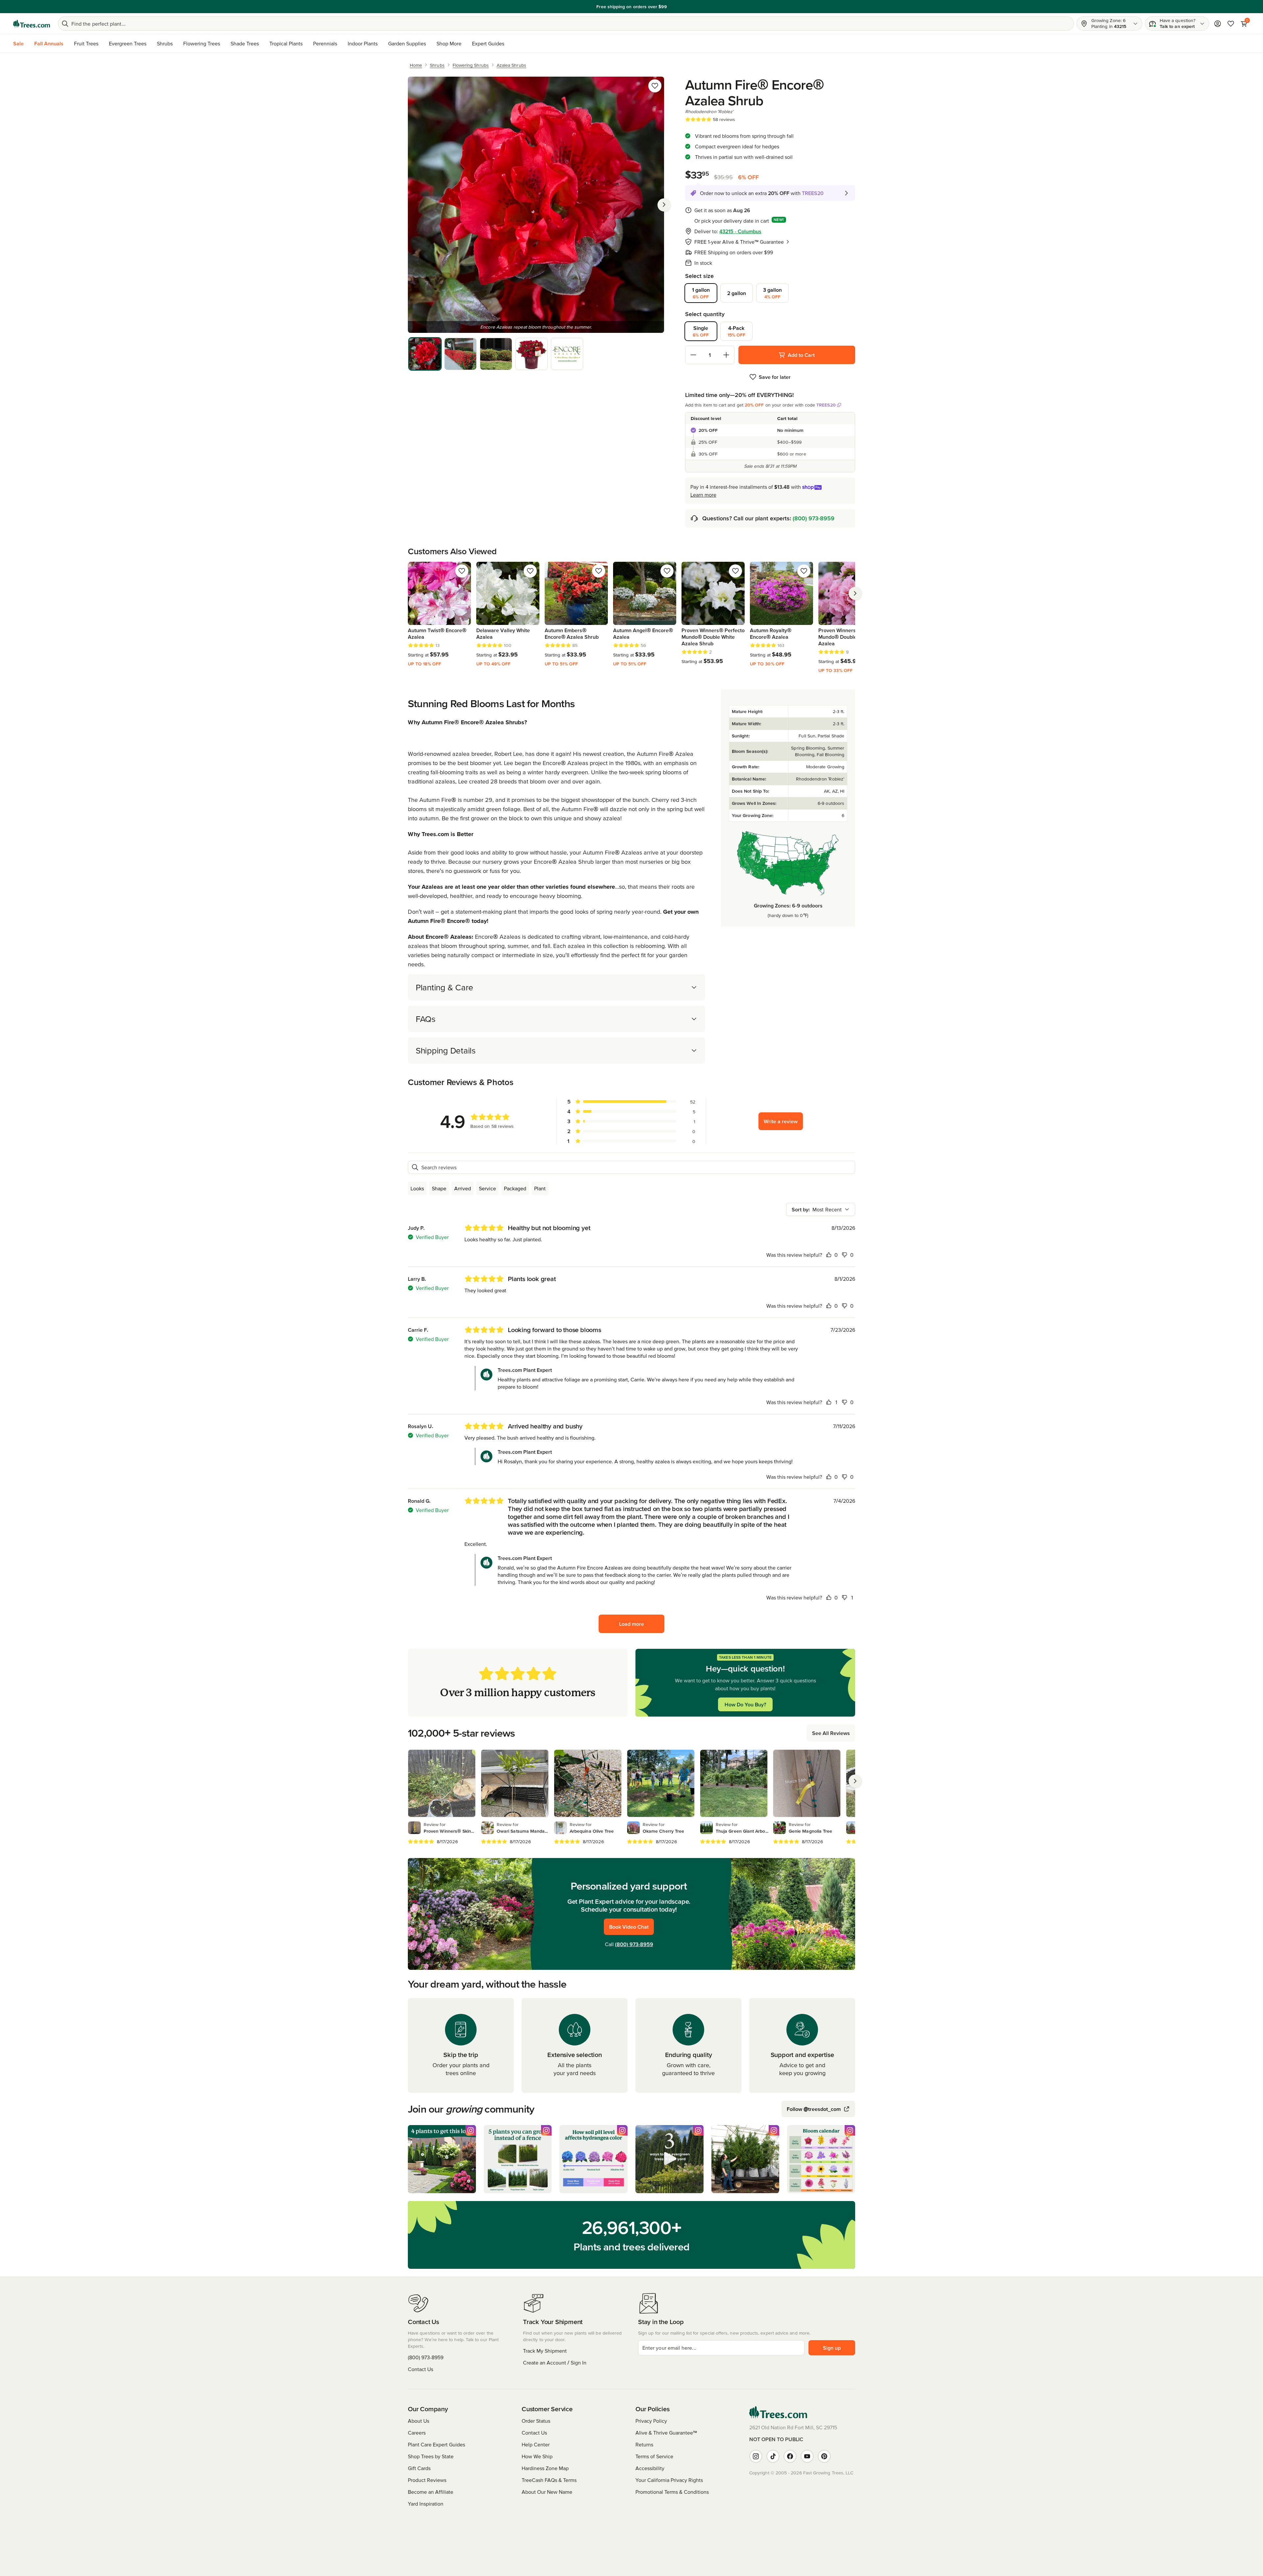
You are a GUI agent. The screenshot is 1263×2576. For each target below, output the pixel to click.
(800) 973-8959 (814, 518)
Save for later (775, 377)
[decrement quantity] (693, 355)
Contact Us (421, 2369)
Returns (644, 2444)
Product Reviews (427, 2480)
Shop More (449, 43)
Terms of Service (654, 2456)
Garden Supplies (407, 43)
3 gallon (772, 293)
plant (540, 1188)
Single (701, 331)
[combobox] (821, 1209)
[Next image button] (664, 205)
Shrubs (165, 43)
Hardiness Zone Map (545, 2468)
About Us (419, 2421)
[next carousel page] (855, 593)
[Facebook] (790, 2456)
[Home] (32, 24)
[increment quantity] (726, 355)
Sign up (832, 2348)
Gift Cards (419, 2468)
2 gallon (737, 293)
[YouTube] (807, 2456)
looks (417, 1188)
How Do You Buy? (745, 1704)
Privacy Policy (651, 2421)
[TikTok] (773, 2456)
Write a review (781, 1121)
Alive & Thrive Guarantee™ (666, 2433)
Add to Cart (801, 355)
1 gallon (701, 293)
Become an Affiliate (431, 2492)
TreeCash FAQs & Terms (549, 2480)
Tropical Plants (286, 43)
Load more (631, 1624)
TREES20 (826, 405)
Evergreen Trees (128, 43)
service (487, 1188)
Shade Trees (245, 43)
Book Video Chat (629, 1927)
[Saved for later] (655, 86)
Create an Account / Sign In (555, 2363)
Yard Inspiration (426, 2504)
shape (439, 1188)
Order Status (536, 2421)
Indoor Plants (363, 43)
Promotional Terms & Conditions (672, 2492)
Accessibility (650, 2468)
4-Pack (737, 331)
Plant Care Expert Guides (436, 2444)
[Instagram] (756, 2456)
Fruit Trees (86, 43)
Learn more (671, 7)
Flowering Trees (202, 43)
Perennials (325, 43)
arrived (463, 1188)
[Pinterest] (824, 2456)
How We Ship (537, 2456)
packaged (515, 1188)
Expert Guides (488, 43)
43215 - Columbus (740, 231)
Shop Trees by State (431, 2456)
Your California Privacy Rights (669, 2480)
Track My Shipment (545, 2351)
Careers (417, 2433)
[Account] (1218, 24)
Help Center (536, 2444)
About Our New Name (547, 2492)
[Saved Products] (1231, 24)
